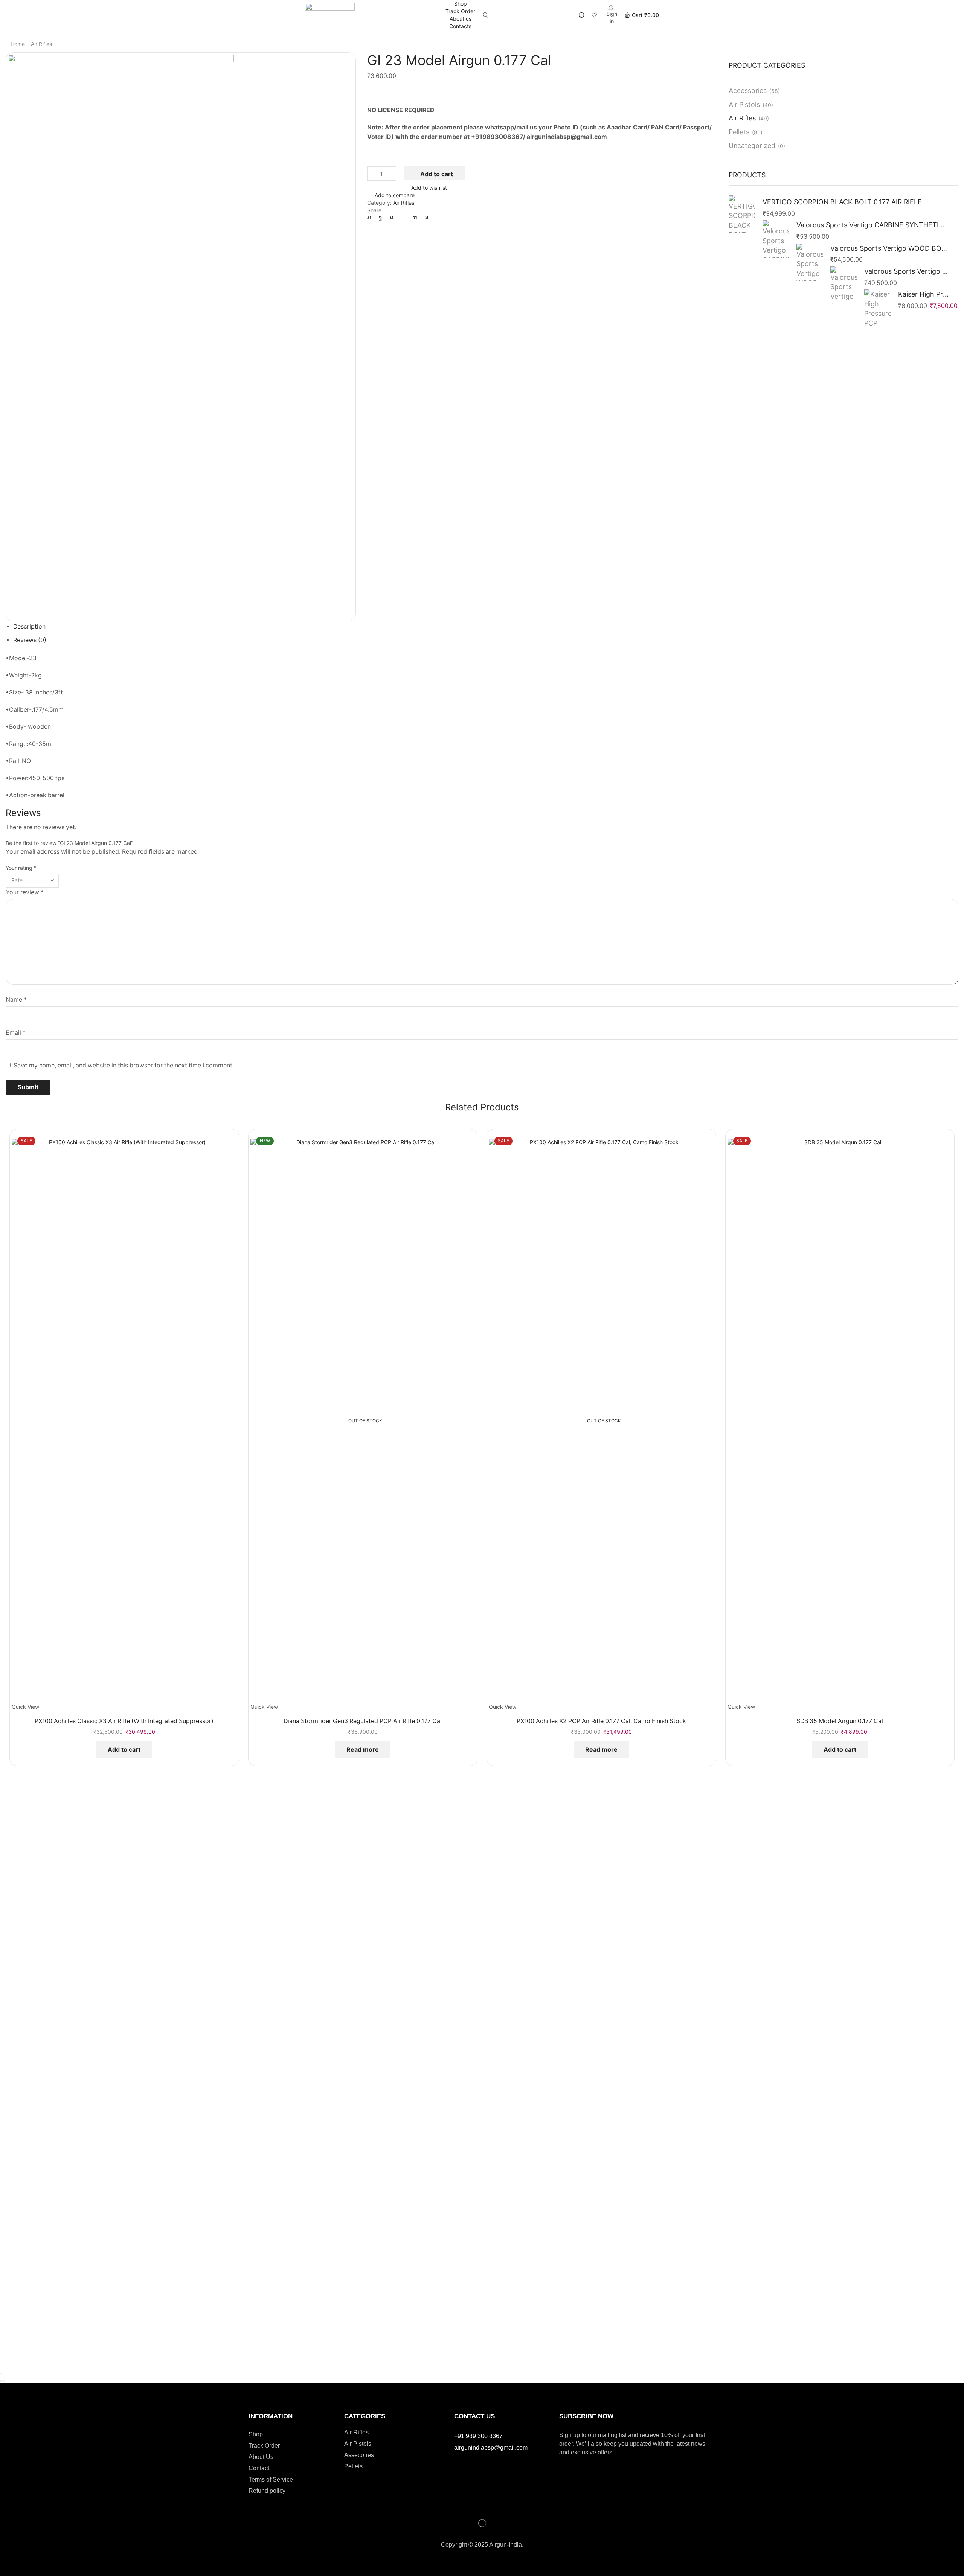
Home (18, 44)
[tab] (29, 626)
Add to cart (437, 174)
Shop (461, 4)
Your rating (21, 868)
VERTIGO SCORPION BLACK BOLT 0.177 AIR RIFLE (842, 202)
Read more (363, 1749)
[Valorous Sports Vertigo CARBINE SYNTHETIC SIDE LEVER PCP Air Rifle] (776, 239)
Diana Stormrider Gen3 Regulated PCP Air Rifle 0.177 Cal (363, 1721)
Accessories (748, 91)
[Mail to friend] (403, 217)
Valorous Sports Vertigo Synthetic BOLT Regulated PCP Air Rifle (907, 271)
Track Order (460, 11)
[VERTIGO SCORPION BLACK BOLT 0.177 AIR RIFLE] (742, 215)
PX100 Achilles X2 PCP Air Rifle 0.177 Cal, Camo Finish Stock (601, 1721)
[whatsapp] (425, 217)
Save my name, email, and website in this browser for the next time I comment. (124, 1065)
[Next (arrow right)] (4, 2381)
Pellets (739, 132)
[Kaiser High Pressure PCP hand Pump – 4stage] (877, 308)
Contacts (460, 26)
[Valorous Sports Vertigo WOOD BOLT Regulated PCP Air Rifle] (810, 262)
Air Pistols (744, 104)
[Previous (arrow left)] (1, 2381)
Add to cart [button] (124, 1749)
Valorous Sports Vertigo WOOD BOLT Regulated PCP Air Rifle (890, 248)
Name (16, 999)
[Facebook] (381, 217)
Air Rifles (41, 44)
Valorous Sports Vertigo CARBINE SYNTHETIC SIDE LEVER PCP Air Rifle (873, 225)
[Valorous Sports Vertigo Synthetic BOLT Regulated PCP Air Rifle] (843, 285)
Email (16, 1033)
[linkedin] (415, 217)
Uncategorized (752, 145)
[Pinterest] (392, 217)
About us (461, 19)
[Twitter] (371, 217)
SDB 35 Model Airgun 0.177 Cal (840, 1721)
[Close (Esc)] (1, 2374)
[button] (478, 2436)
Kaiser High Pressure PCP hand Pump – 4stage (924, 294)
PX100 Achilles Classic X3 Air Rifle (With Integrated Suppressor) (124, 1721)
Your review (25, 892)
